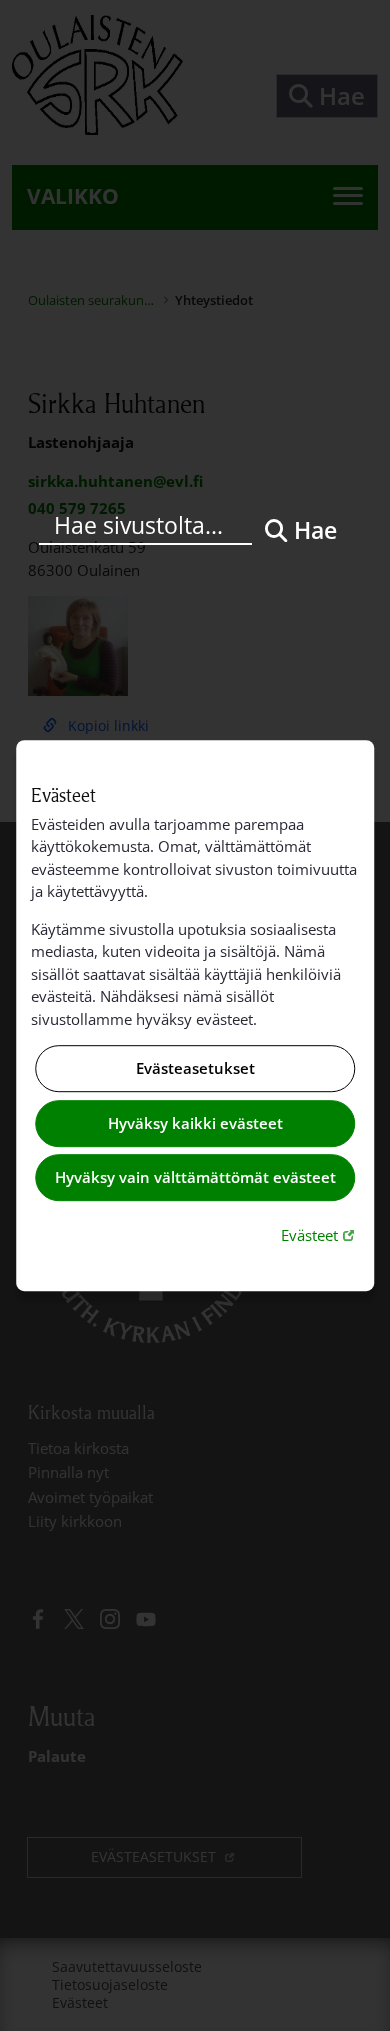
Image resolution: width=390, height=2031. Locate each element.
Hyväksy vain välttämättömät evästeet (195, 1178)
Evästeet (320, 1234)
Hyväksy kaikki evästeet (195, 1123)
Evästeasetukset (195, 1069)
